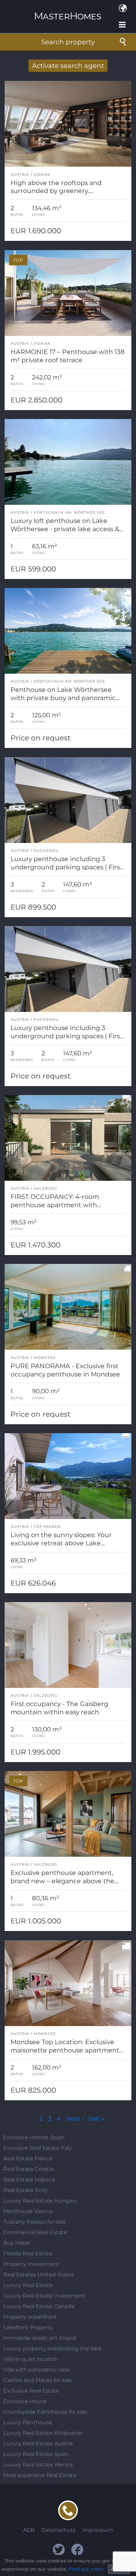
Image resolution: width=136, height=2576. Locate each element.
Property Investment (31, 2264)
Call (68, 2510)
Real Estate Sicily (26, 2190)
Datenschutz (58, 2530)
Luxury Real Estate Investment (44, 2296)
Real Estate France (28, 2158)
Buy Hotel (17, 2243)
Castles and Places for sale (38, 2380)
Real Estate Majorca (29, 2180)
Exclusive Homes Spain (34, 2137)
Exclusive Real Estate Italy (38, 2148)
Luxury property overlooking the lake (52, 2349)
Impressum (98, 2530)
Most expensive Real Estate (40, 2475)
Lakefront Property (28, 2327)
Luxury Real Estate (28, 2285)
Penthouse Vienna (28, 2211)
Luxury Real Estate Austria (38, 2444)
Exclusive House (25, 2401)
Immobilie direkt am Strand (40, 2338)
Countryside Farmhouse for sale (45, 2412)
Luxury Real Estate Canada (39, 2306)
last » (97, 2118)
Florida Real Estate (28, 2254)
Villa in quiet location (31, 2359)
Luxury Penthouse (28, 2422)
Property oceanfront (30, 2317)
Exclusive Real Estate (31, 2391)
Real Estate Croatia (28, 2169)
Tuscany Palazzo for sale (34, 2222)
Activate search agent (68, 66)
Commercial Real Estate (35, 2232)
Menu (123, 25)
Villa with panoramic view (37, 2370)
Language (123, 8)
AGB (29, 2530)
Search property (68, 42)
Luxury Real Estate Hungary (40, 2201)
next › (75, 2118)
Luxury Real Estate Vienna (38, 2465)
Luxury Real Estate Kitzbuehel (43, 2433)
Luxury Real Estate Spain (36, 2454)
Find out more (86, 2569)
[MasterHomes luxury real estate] (68, 10)
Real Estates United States (39, 2275)
